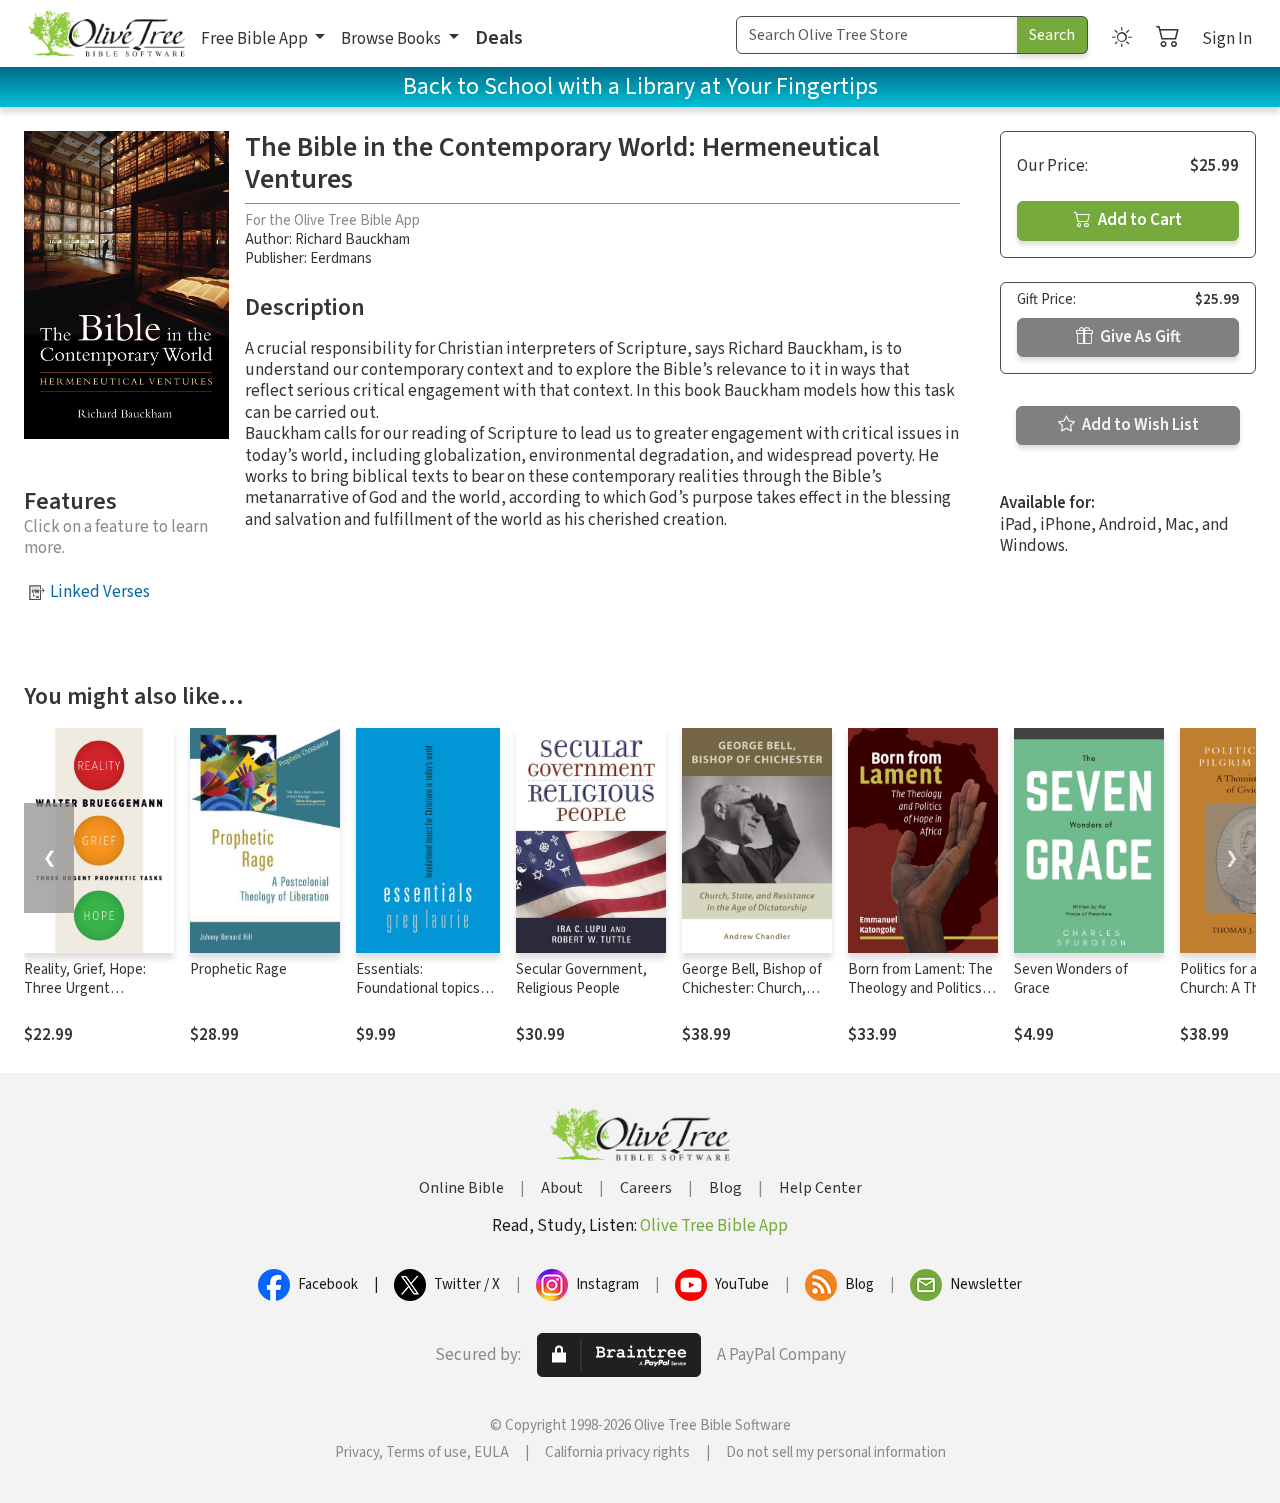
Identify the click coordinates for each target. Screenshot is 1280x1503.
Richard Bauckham (352, 239)
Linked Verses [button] (100, 592)
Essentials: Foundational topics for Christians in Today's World (418, 998)
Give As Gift (1139, 337)
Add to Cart (1138, 220)
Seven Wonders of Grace (1071, 979)
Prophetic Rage (238, 969)
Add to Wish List (1139, 425)
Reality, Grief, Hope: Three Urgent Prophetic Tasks (85, 988)
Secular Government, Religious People (581, 979)
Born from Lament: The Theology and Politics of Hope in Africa (923, 988)
